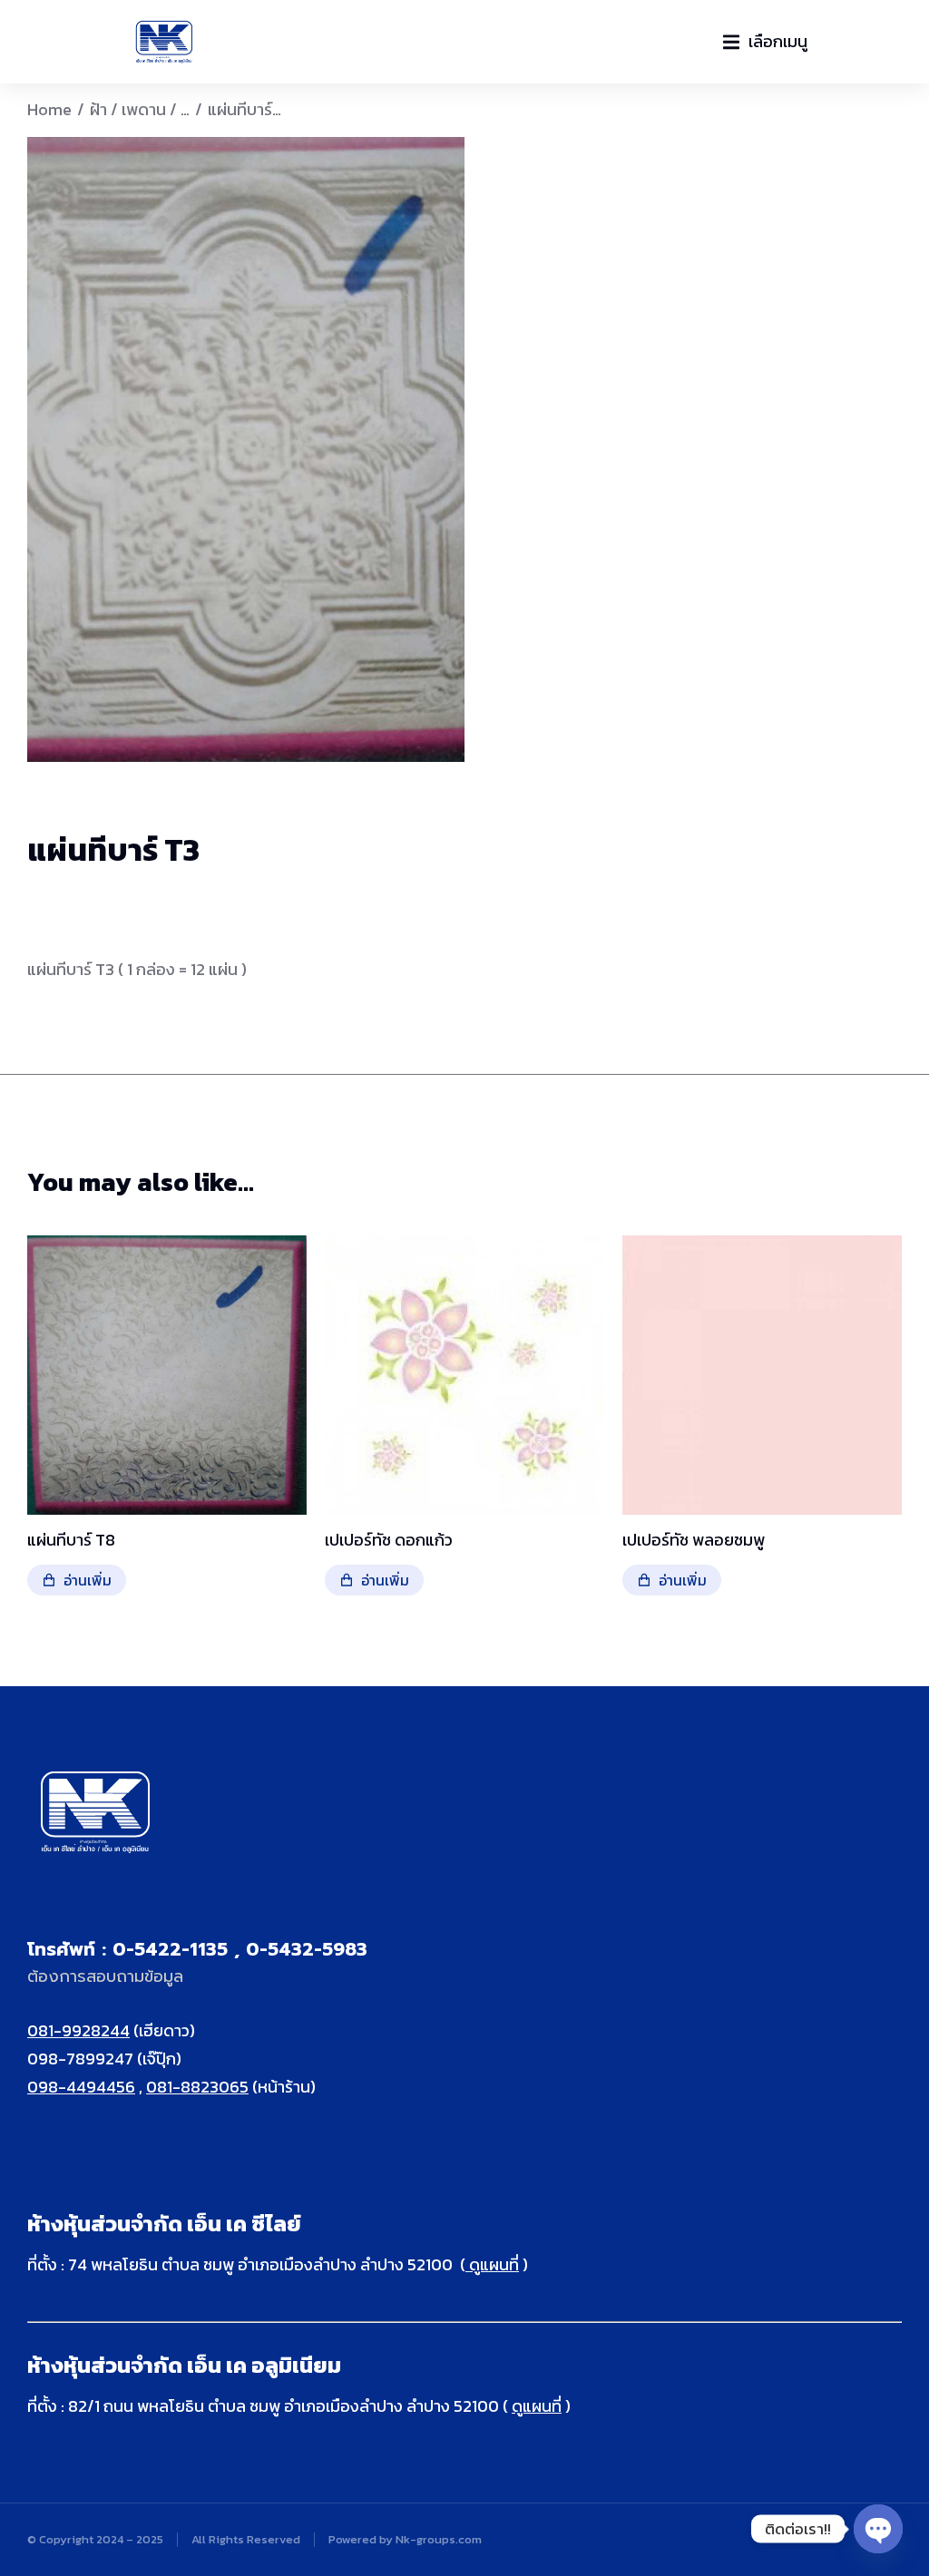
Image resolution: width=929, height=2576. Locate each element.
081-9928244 (78, 2030)
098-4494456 (81, 2087)
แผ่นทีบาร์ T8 (71, 1540)
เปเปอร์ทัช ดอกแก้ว (389, 1540)
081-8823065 (197, 2087)
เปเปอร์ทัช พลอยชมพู (694, 1540)
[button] (765, 42)
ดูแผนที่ (492, 2264)
